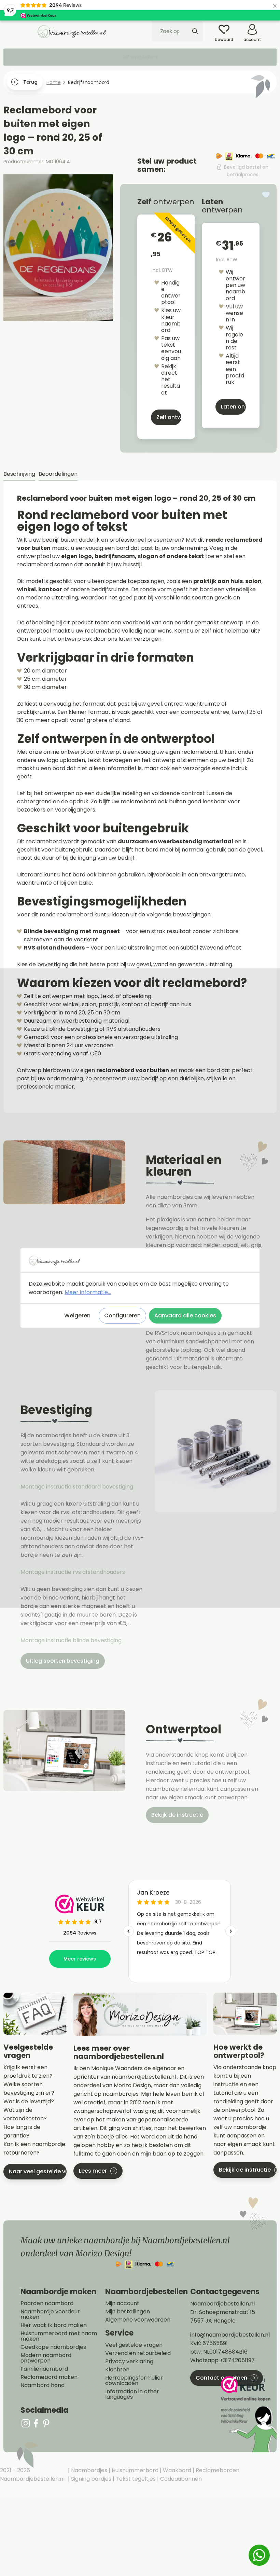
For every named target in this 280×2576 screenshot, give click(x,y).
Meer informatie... (88, 1292)
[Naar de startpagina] (72, 31)
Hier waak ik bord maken (54, 2325)
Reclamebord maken (49, 2377)
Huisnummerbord (134, 2470)
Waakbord (176, 2470)
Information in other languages (132, 2394)
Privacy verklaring (129, 2362)
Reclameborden (217, 2470)
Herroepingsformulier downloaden (134, 2381)
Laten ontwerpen (233, 407)
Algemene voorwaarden (138, 2320)
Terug (30, 82)
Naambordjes (88, 2470)
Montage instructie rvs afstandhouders (73, 1572)
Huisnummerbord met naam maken (59, 2336)
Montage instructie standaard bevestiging (77, 1487)
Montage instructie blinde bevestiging (72, 1640)
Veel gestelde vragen (134, 2345)
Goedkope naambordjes (53, 2347)
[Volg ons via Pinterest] (46, 2423)
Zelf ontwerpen (169, 417)
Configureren (122, 1315)
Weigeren (77, 1315)
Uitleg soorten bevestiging (63, 1661)
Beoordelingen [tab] (58, 474)
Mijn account (122, 2303)
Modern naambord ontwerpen (46, 2358)
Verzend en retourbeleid (138, 2353)
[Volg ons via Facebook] (36, 2423)
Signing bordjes (90, 2479)
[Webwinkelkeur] (248, 2414)
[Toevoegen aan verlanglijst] (266, 195)
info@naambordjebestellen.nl (230, 2335)
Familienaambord (44, 2369)
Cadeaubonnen (180, 2479)
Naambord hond (43, 2385)
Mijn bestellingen (128, 2312)
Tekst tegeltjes (135, 2479)
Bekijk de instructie (177, 1815)
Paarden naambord (47, 2303)
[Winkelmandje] (271, 27)
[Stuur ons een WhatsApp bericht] (259, 2555)
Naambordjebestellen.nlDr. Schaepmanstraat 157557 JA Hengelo (223, 2312)
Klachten (117, 2370)
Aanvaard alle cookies (185, 1315)
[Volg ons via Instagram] (26, 2423)
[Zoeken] (195, 31)
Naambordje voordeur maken (50, 2314)
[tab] (19, 474)
